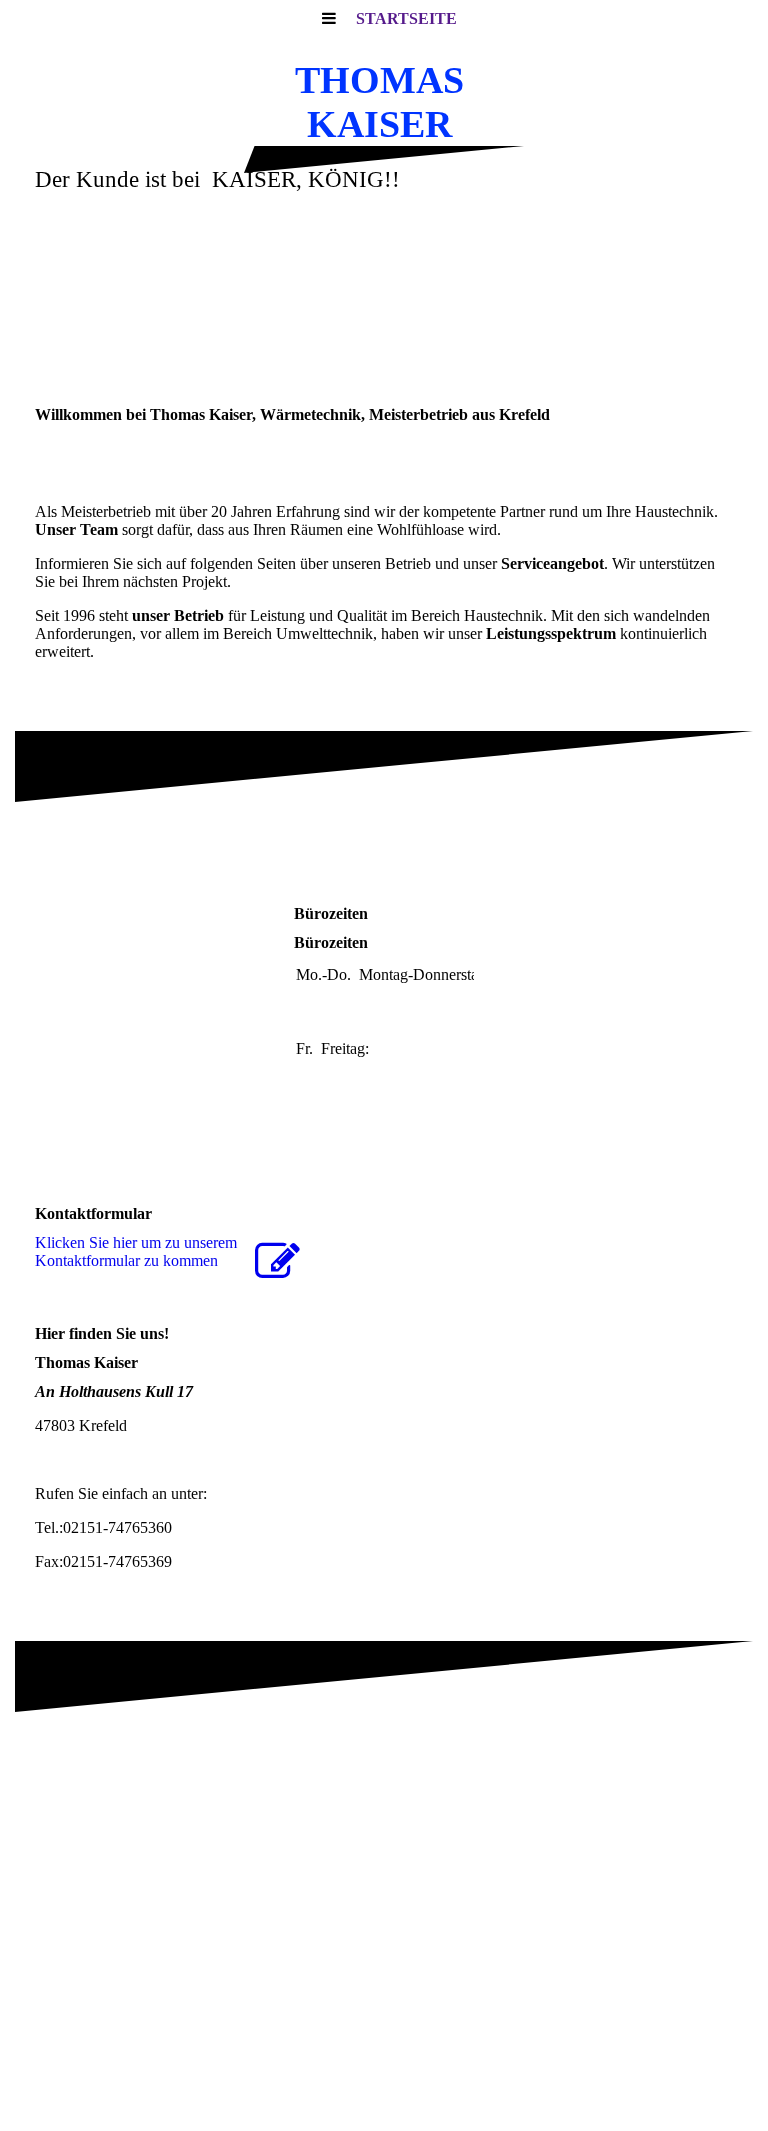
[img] (384, 302)
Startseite (406, 18)
